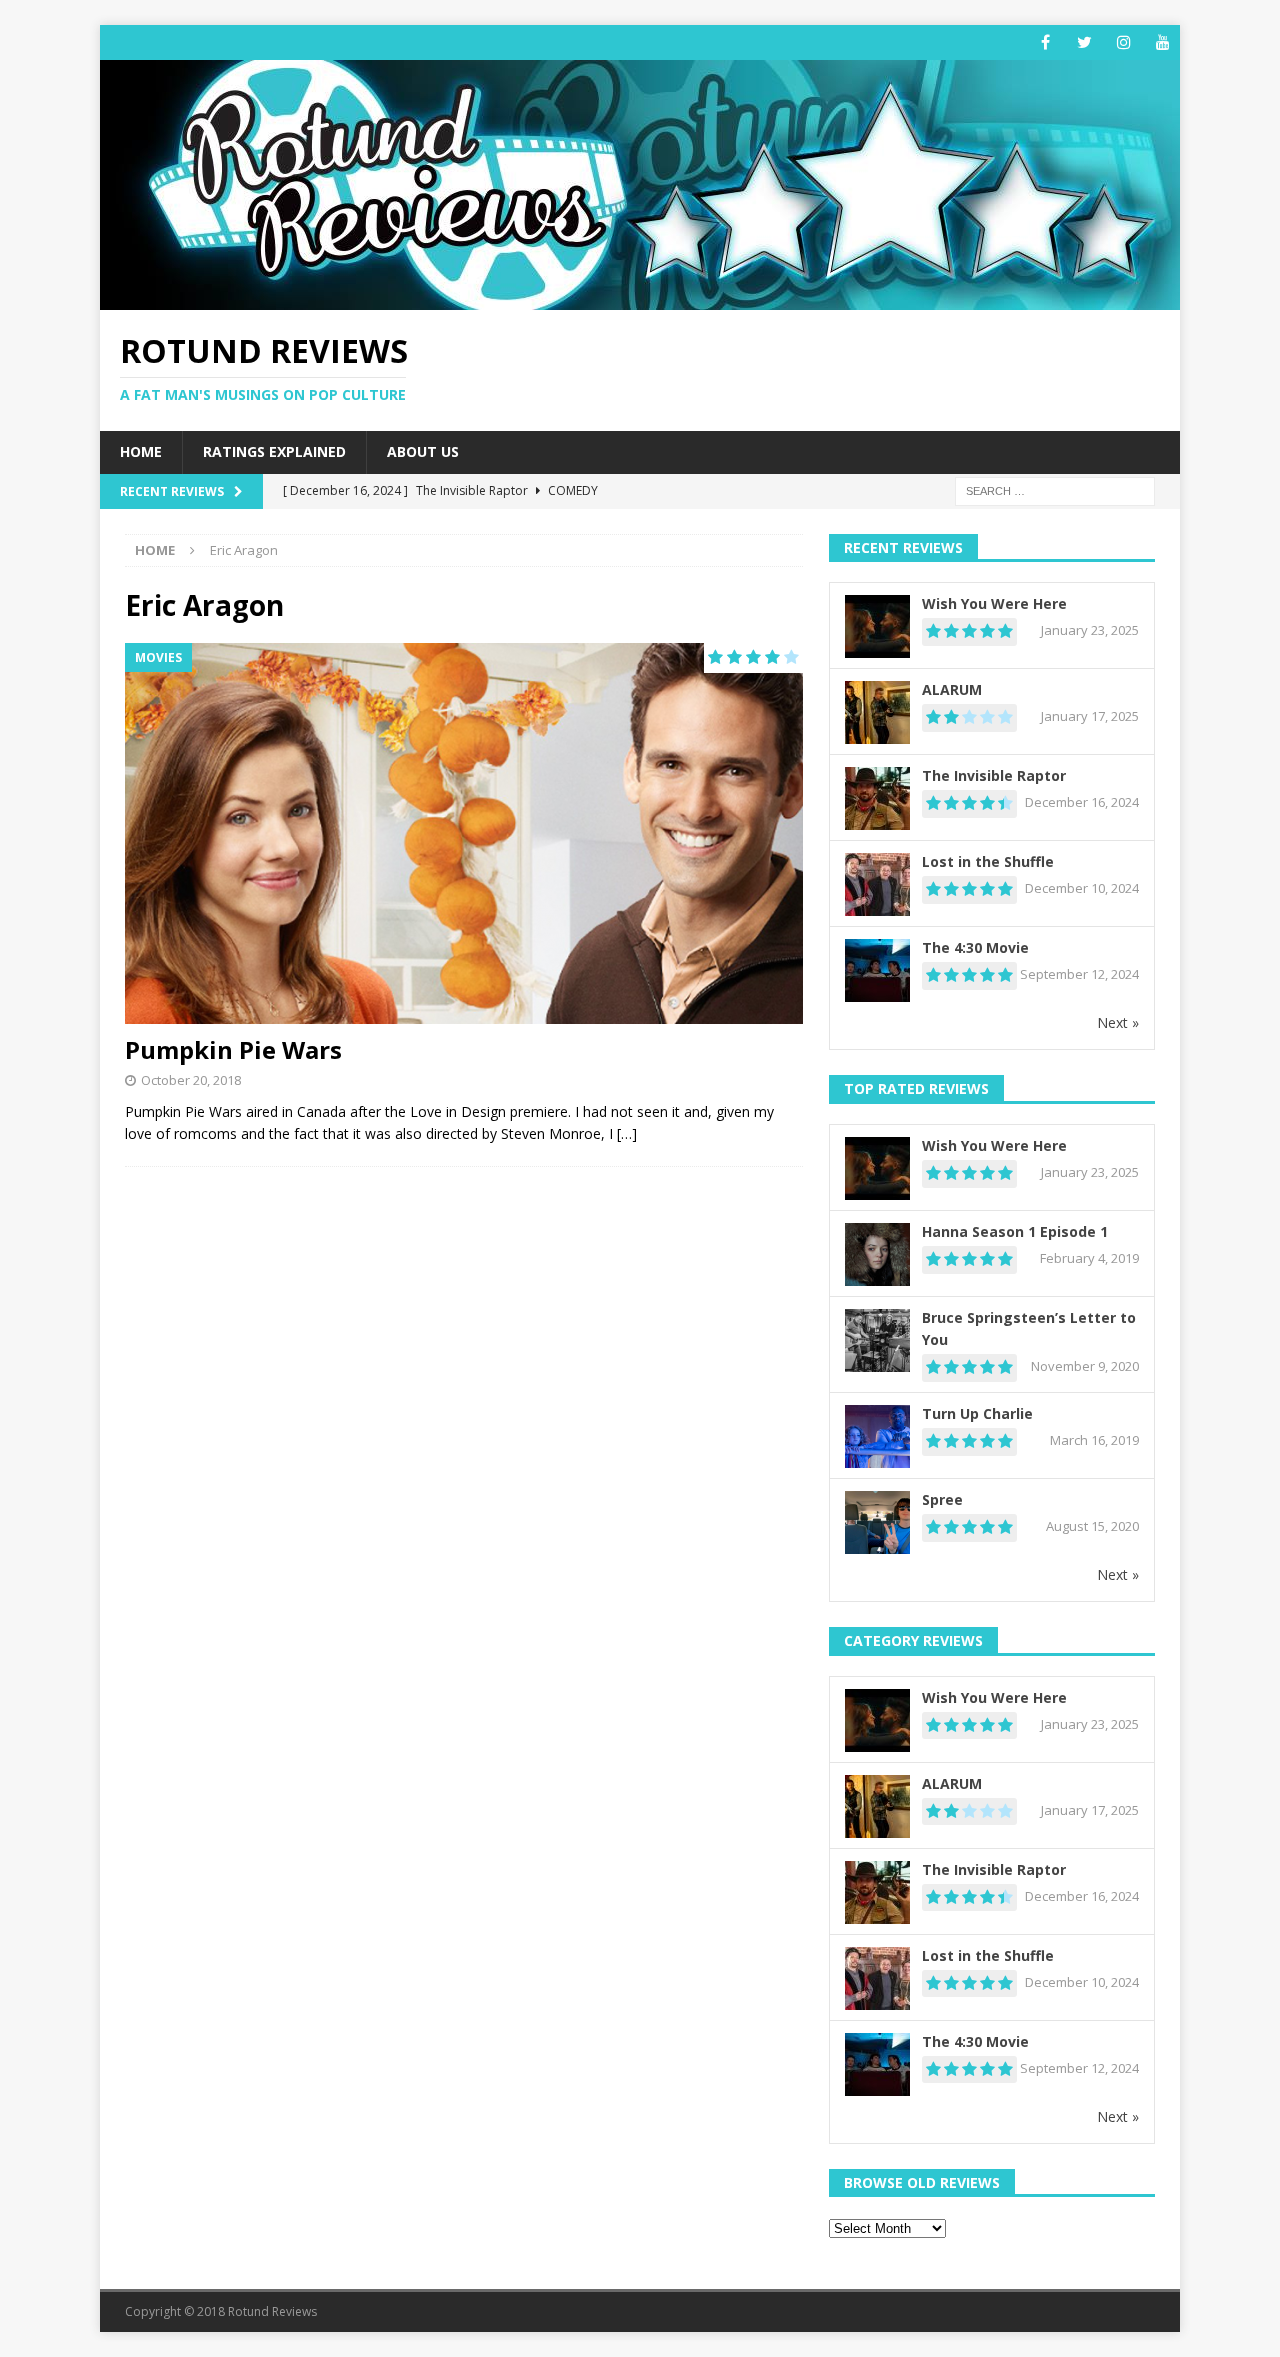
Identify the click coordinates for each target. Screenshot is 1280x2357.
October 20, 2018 (191, 1080)
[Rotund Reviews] (640, 298)
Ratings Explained (274, 451)
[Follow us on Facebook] (1045, 42)
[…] (627, 1133)
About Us (423, 451)
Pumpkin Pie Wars (233, 1049)
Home (141, 451)
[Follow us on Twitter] (1084, 42)
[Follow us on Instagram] (1123, 42)
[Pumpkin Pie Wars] (464, 833)
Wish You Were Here (994, 603)
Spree (942, 1499)
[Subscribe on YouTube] (1162, 42)
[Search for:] (1055, 489)
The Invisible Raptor (994, 775)
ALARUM (952, 689)
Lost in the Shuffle (988, 861)
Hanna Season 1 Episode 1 (1015, 1231)
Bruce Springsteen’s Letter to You (1029, 1328)
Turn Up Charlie (977, 1413)
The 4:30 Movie (975, 947)
